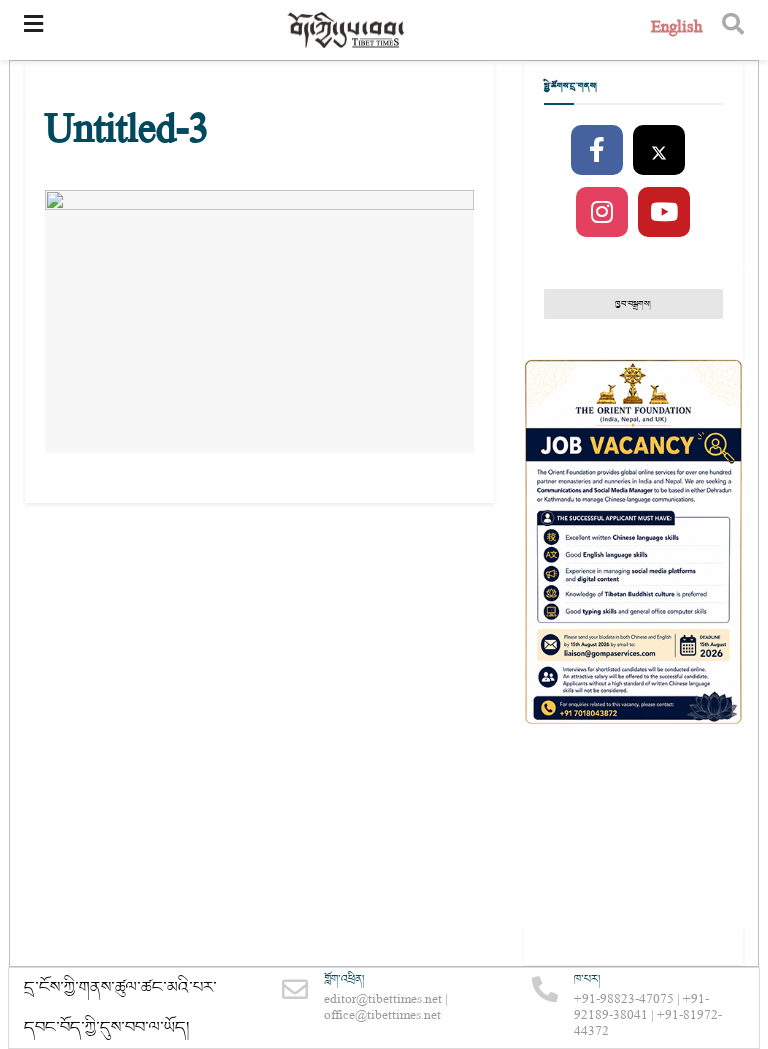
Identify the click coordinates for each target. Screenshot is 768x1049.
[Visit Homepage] (347, 30)
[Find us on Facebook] (597, 151)
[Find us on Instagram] (602, 213)
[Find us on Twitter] (659, 151)
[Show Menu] (33, 30)
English (676, 29)
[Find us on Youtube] (664, 213)
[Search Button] (733, 30)
